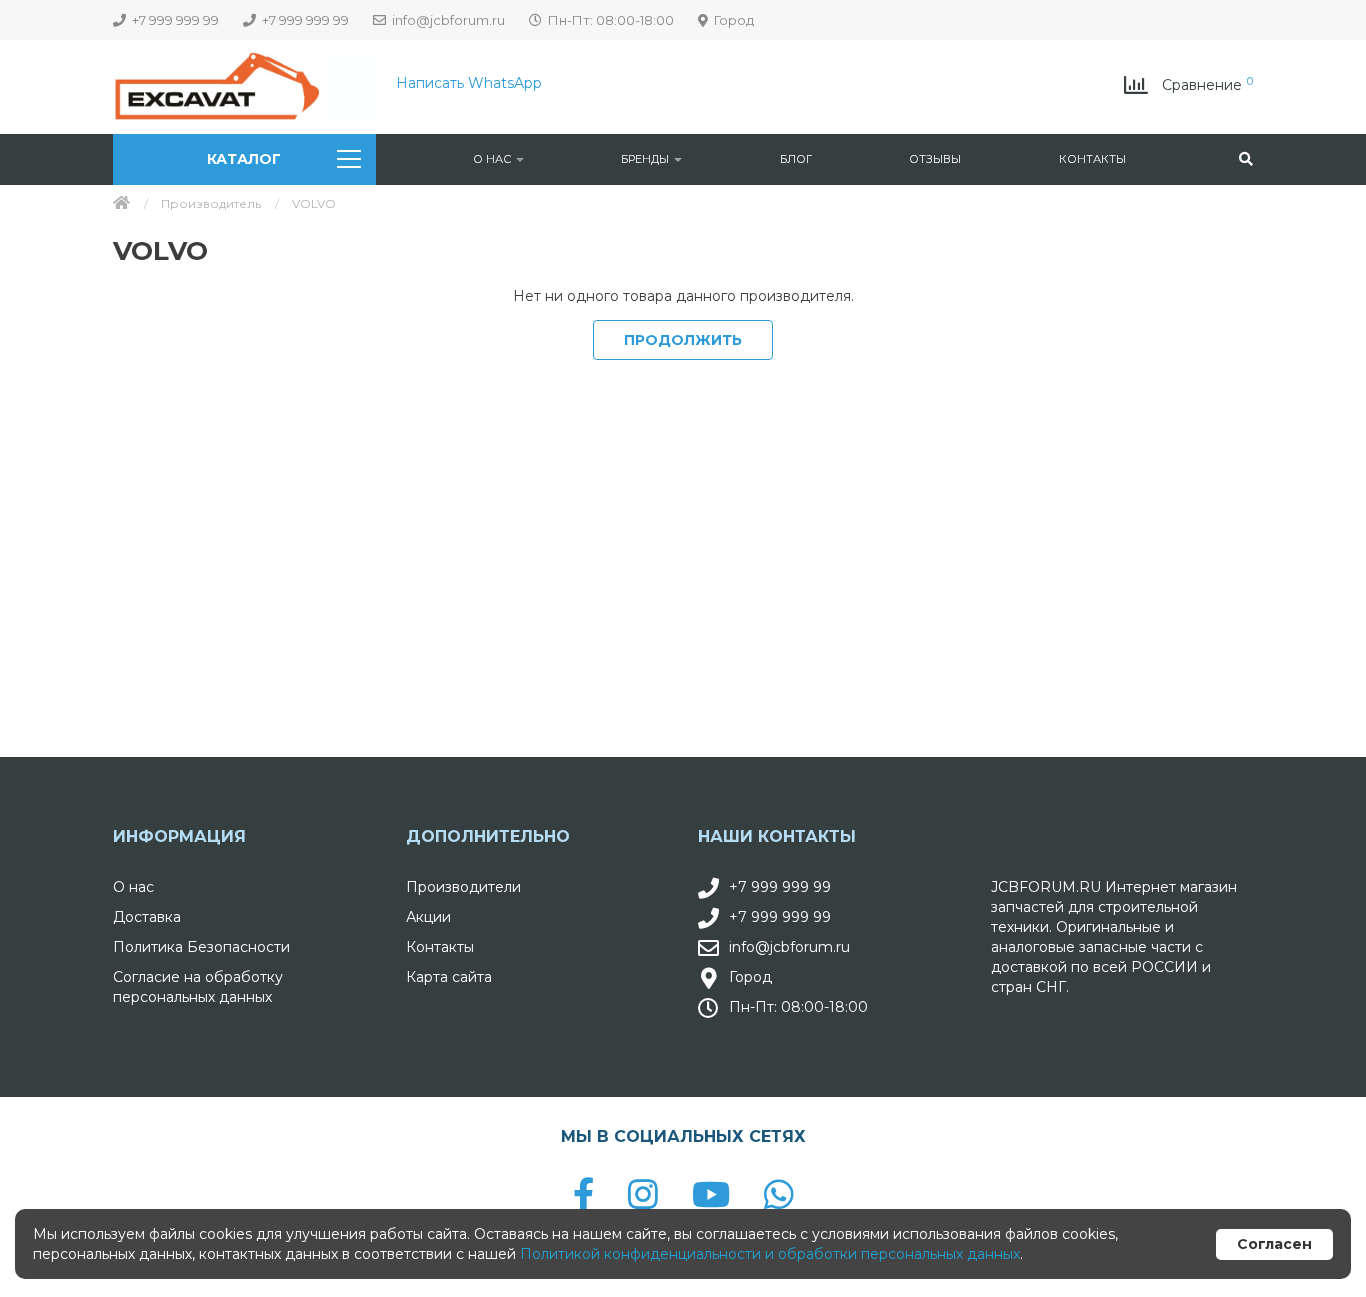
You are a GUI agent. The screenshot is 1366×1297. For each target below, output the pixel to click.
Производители (463, 887)
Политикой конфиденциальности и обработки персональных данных (770, 1254)
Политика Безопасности (201, 947)
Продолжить (683, 340)
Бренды (646, 159)
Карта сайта (449, 977)
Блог (796, 159)
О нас (493, 159)
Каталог (244, 159)
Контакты (1092, 159)
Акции (428, 917)
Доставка (147, 917)
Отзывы (935, 159)
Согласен (1274, 1244)
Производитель (211, 203)
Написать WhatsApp (469, 83)
